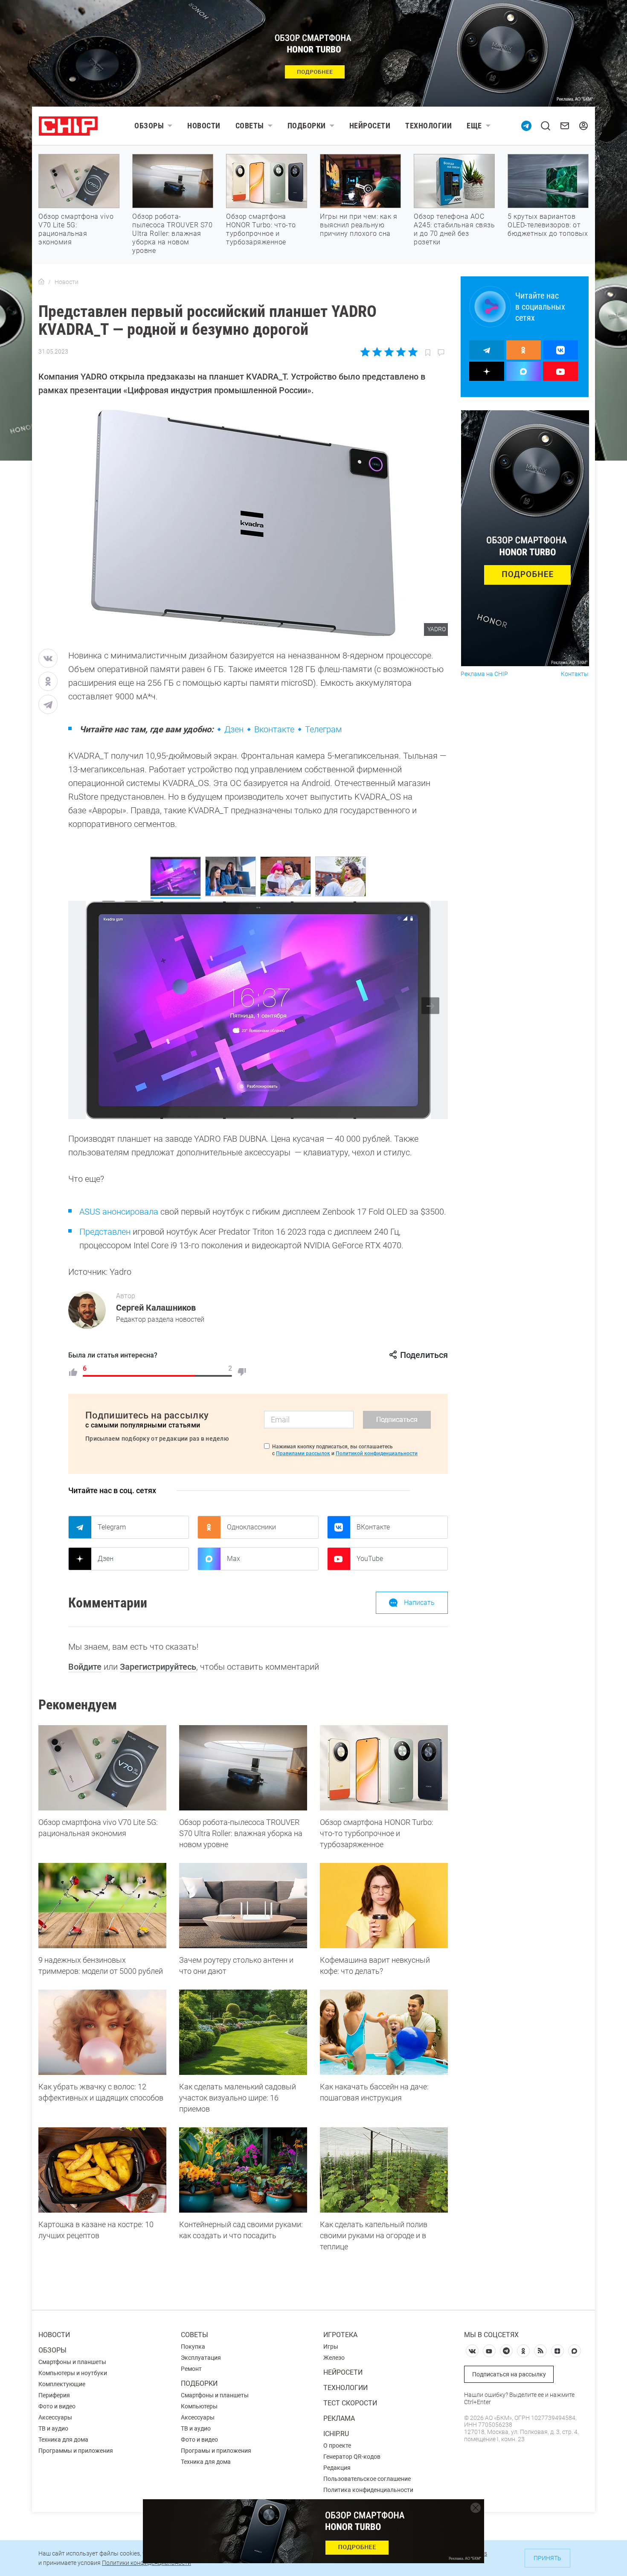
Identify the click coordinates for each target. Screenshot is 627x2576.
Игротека (340, 2335)
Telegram (112, 1527)
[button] (430, 1006)
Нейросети (370, 126)
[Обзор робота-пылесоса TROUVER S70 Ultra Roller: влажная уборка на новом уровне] (243, 1768)
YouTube (370, 1559)
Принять (547, 2558)
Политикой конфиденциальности (377, 1453)
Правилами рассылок (303, 1453)
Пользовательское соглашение (367, 2479)
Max (234, 1559)
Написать (419, 1603)
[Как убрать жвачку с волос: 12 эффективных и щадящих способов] (102, 2032)
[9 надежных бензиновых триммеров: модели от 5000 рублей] (102, 1906)
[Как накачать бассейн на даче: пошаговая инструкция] (384, 2032)
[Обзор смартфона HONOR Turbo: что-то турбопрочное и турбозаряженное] (384, 1768)
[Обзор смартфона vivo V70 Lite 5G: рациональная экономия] (102, 1768)
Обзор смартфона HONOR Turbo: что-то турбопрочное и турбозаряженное (261, 229)
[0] (242, 1372)
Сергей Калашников (156, 1308)
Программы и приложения (76, 2451)
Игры (331, 2347)
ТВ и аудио (53, 2428)
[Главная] (41, 282)
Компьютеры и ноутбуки (73, 2373)
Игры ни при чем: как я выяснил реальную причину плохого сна (358, 225)
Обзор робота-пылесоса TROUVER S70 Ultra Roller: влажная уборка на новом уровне (172, 234)
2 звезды (377, 352)
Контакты (575, 674)
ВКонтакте (373, 1527)
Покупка (193, 2347)
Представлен (105, 1232)
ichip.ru (336, 2434)
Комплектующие (62, 2384)
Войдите (85, 1667)
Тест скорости (350, 2403)
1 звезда (366, 352)
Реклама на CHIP (484, 674)
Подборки (307, 126)
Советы (250, 126)
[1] (73, 1372)
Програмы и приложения (216, 2451)
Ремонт (191, 2369)
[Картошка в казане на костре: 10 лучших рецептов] (102, 2170)
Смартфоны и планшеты (72, 2362)
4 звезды (401, 352)
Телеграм (324, 729)
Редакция (337, 2468)
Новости (204, 126)
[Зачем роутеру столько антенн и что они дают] (243, 1906)
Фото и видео (57, 2406)
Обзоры (149, 126)
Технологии (428, 126)
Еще (474, 126)
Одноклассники (251, 1527)
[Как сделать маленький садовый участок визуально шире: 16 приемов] (243, 2032)
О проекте (337, 2445)
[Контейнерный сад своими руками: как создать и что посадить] (243, 2170)
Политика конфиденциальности (368, 2490)
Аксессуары (55, 2417)
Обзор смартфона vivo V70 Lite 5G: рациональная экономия (76, 229)
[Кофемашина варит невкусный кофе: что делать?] (384, 1906)
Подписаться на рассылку (509, 2374)
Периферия (54, 2395)
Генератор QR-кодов (352, 2457)
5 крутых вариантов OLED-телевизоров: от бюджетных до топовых (548, 225)
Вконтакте (274, 729)
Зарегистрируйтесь (158, 1667)
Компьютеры (199, 2406)
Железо (334, 2358)
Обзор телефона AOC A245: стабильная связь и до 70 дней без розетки (454, 229)
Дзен (234, 729)
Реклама (339, 2418)
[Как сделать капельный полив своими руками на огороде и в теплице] (384, 2170)
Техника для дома (63, 2440)
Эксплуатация (201, 2358)
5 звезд (412, 352)
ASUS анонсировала (119, 1212)
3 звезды (389, 352)
